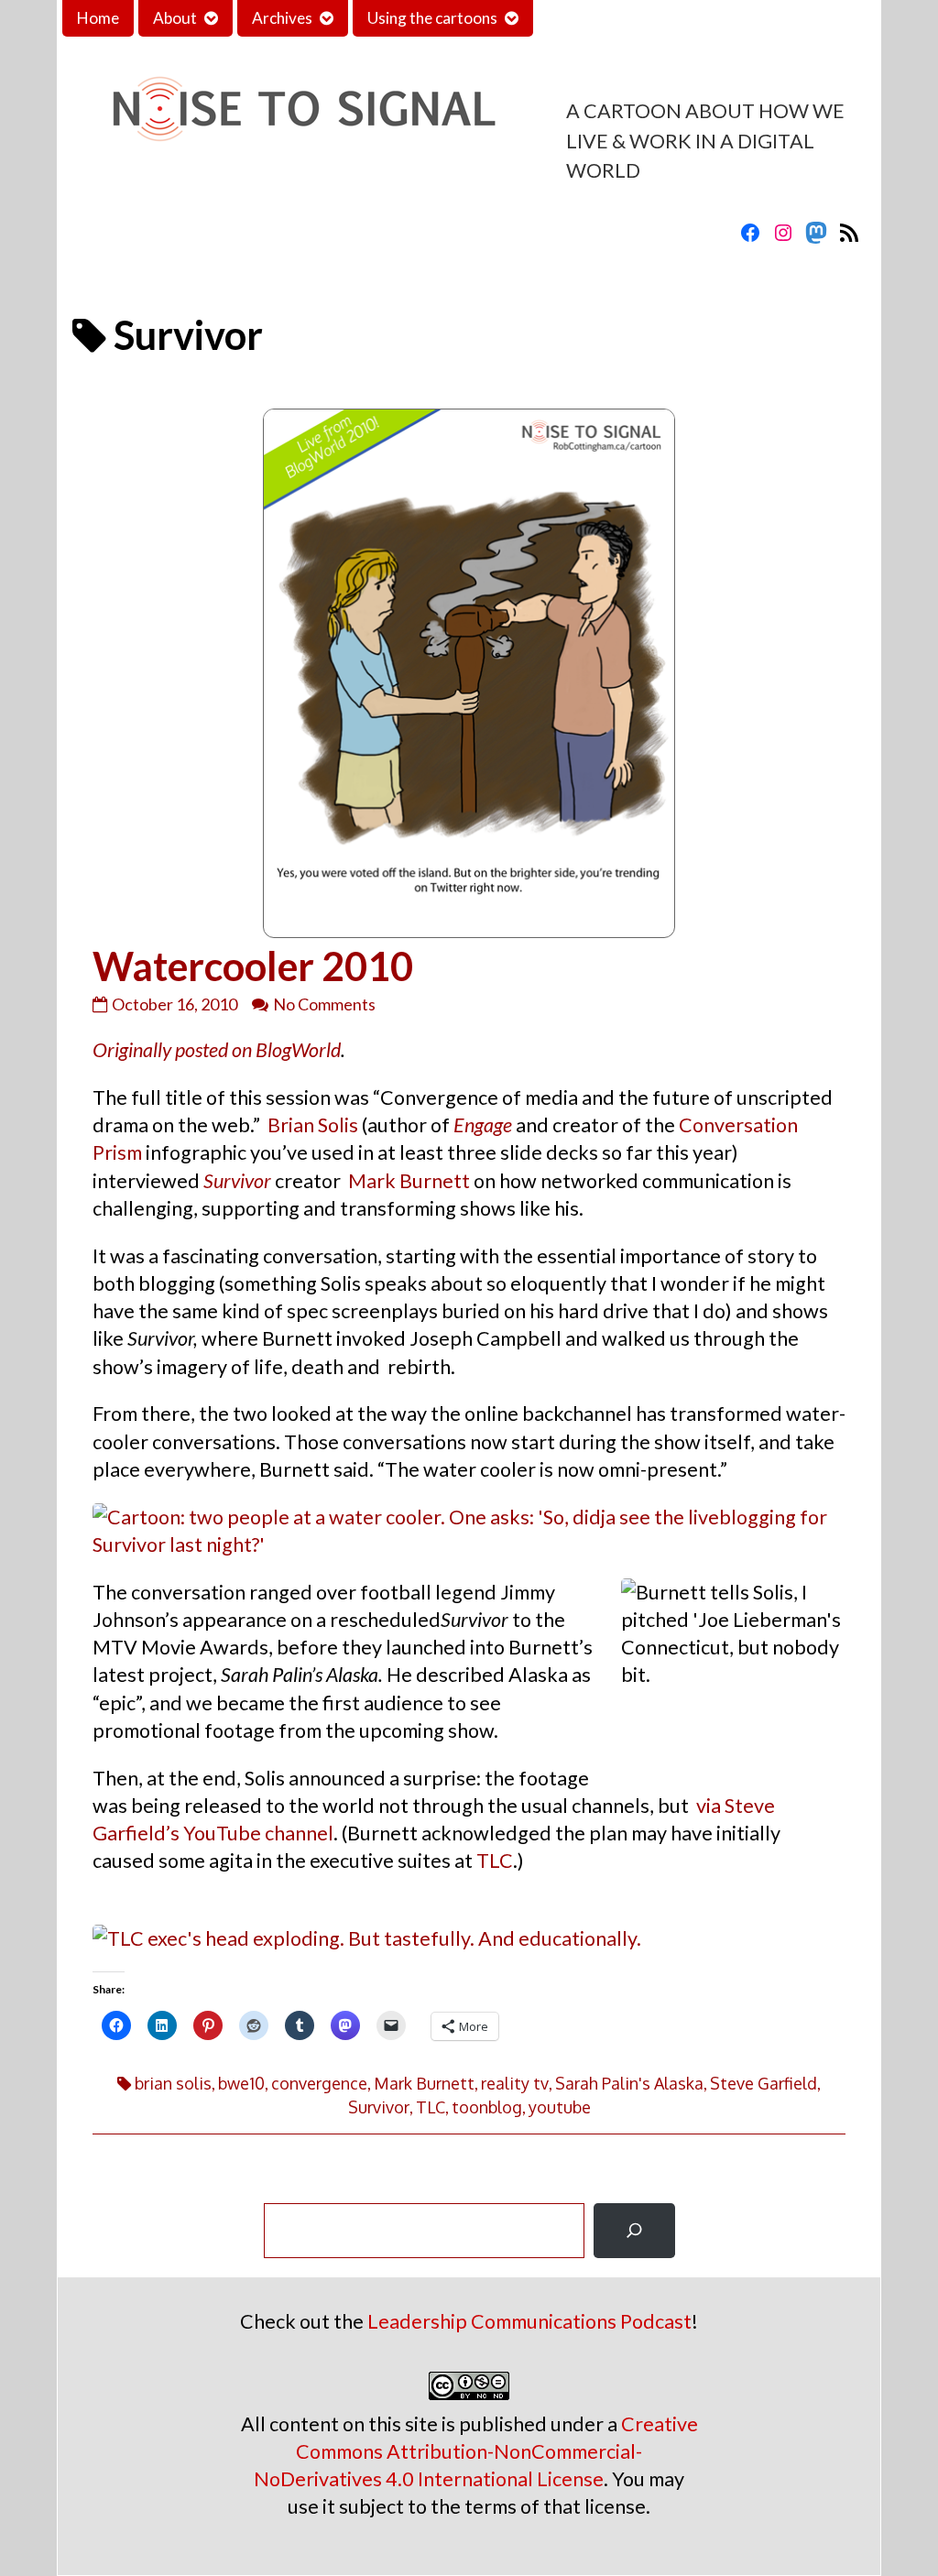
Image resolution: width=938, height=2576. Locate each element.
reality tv (515, 2083)
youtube (560, 2107)
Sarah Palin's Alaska (629, 2083)
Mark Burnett (409, 1181)
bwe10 (241, 2083)
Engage (483, 1125)
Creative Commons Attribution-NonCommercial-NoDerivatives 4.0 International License (476, 2451)
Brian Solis (313, 1125)
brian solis (173, 2083)
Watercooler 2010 (253, 966)
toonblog (487, 2107)
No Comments (324, 1004)
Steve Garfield (763, 2083)
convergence (319, 2083)
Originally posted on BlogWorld (217, 1050)
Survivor (237, 1181)
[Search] (634, 2231)
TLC (495, 1861)
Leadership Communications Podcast (529, 2321)
